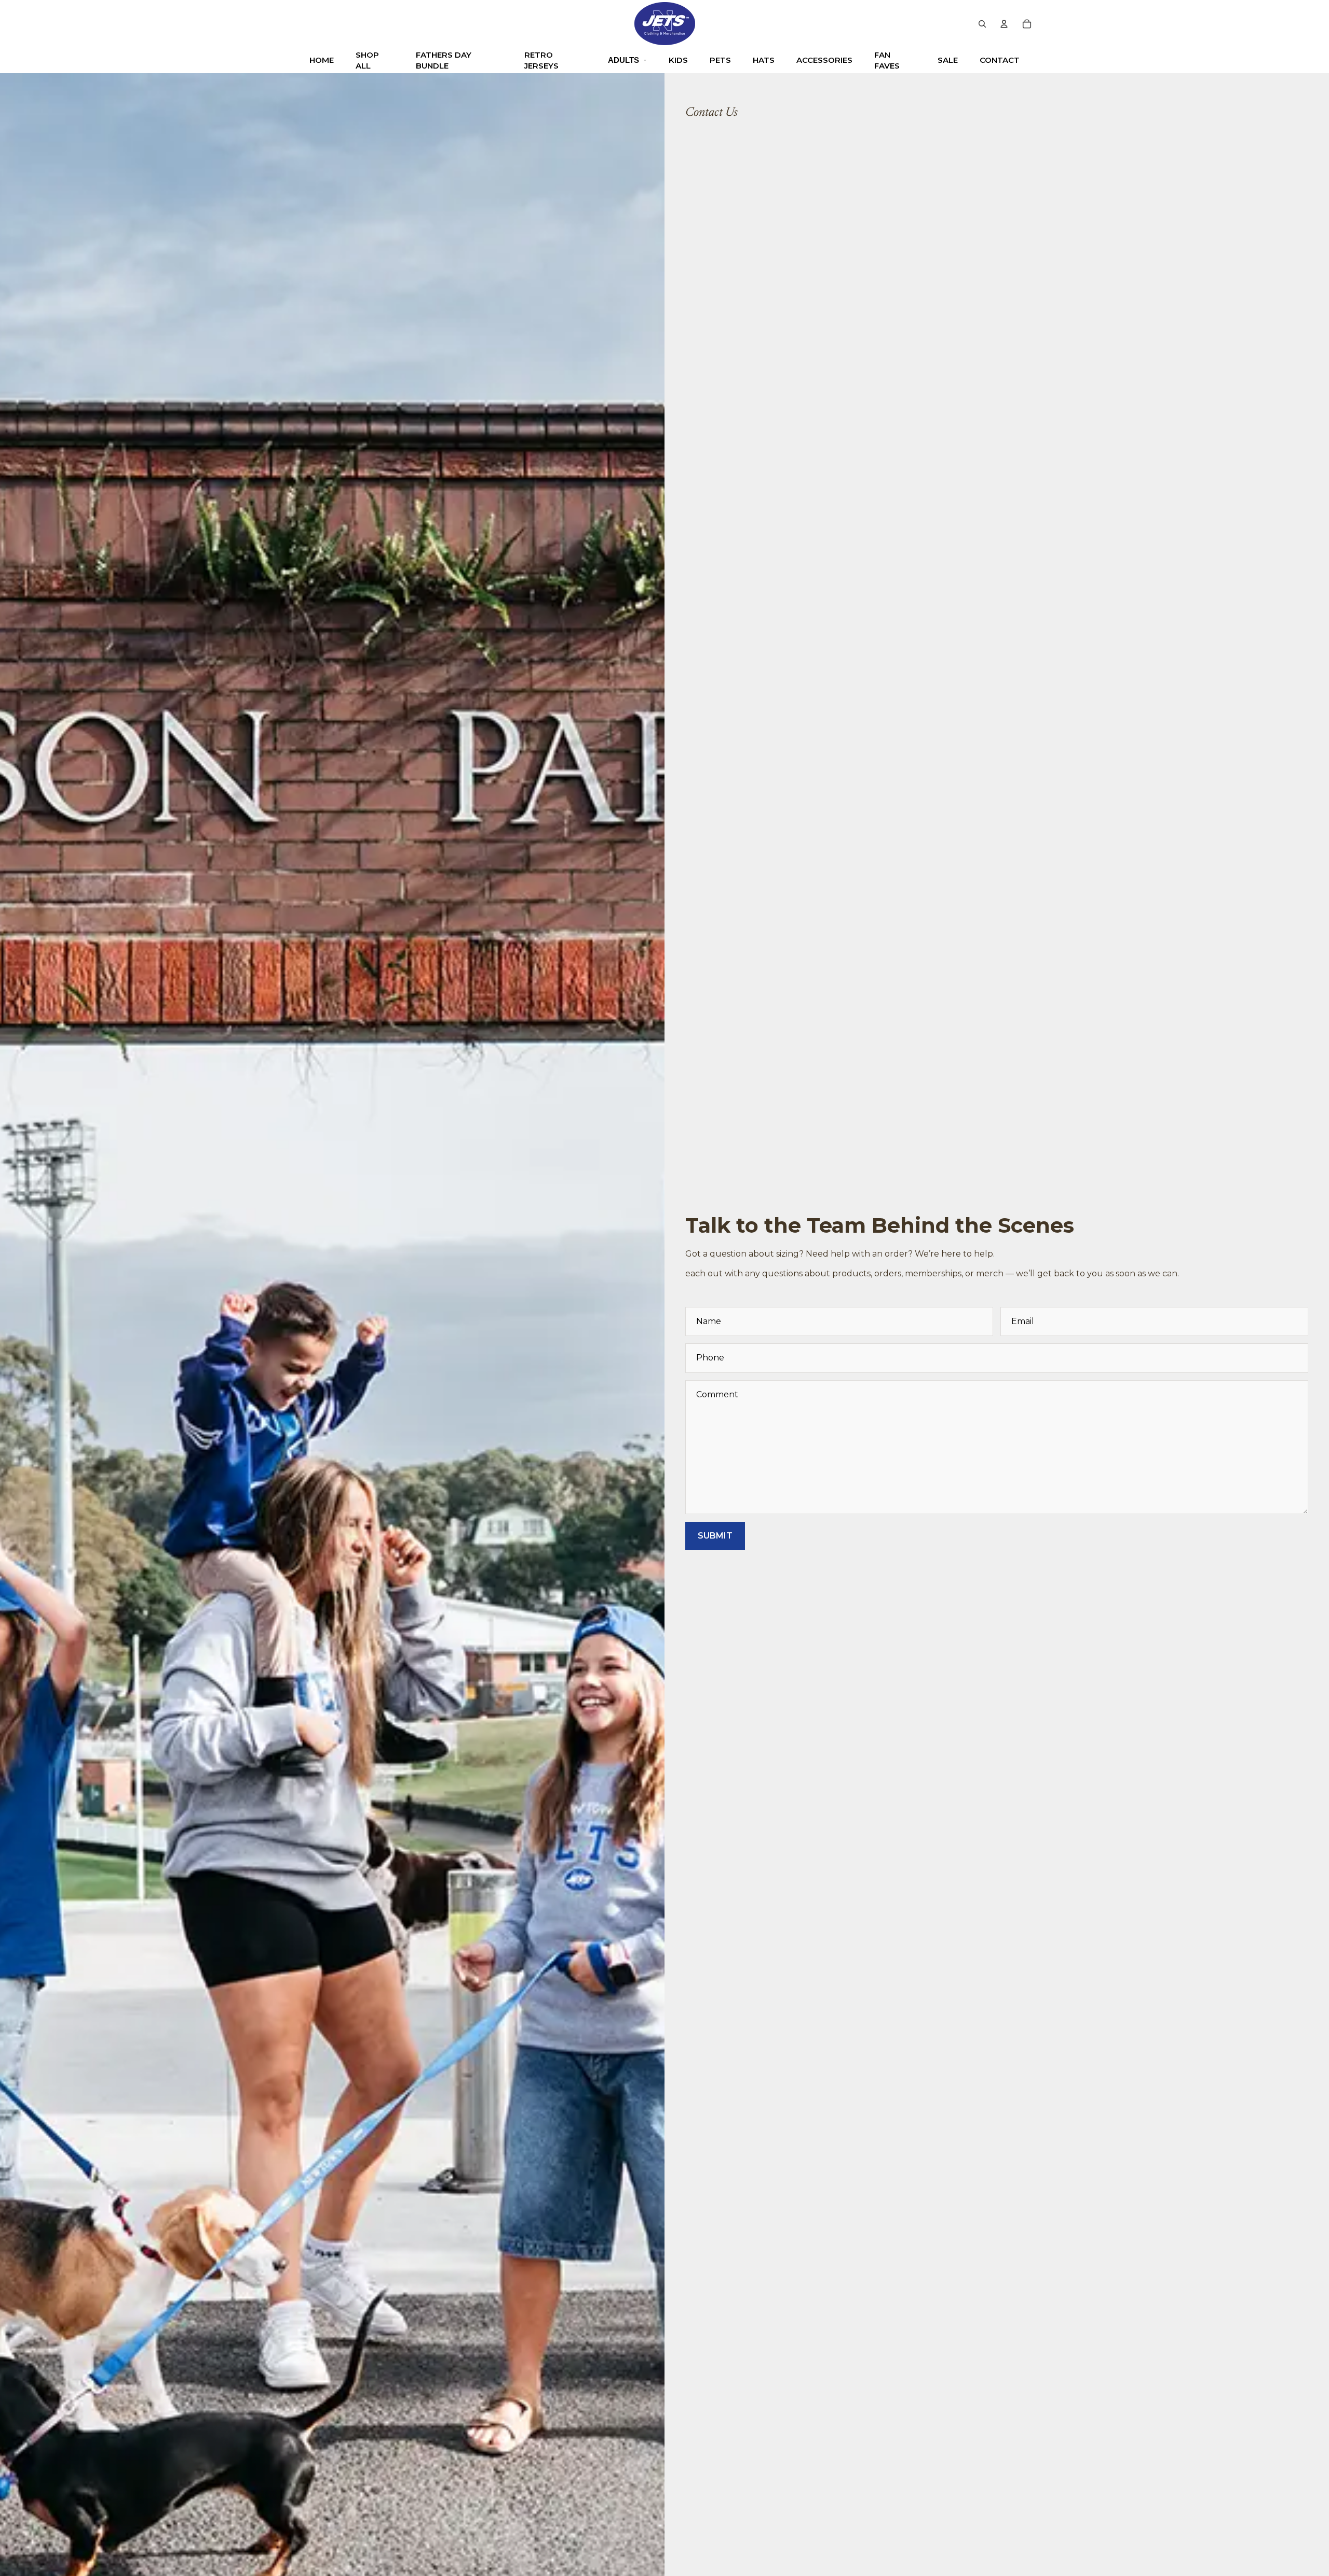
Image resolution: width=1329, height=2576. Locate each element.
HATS (764, 60)
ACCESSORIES (824, 60)
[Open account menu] (1004, 24)
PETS (720, 60)
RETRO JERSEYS (541, 60)
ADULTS (623, 60)
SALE (948, 60)
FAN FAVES (887, 60)
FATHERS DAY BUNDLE (444, 60)
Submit (715, 1536)
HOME (322, 60)
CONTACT (1000, 60)
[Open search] (982, 24)
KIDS (678, 60)
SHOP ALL (367, 60)
